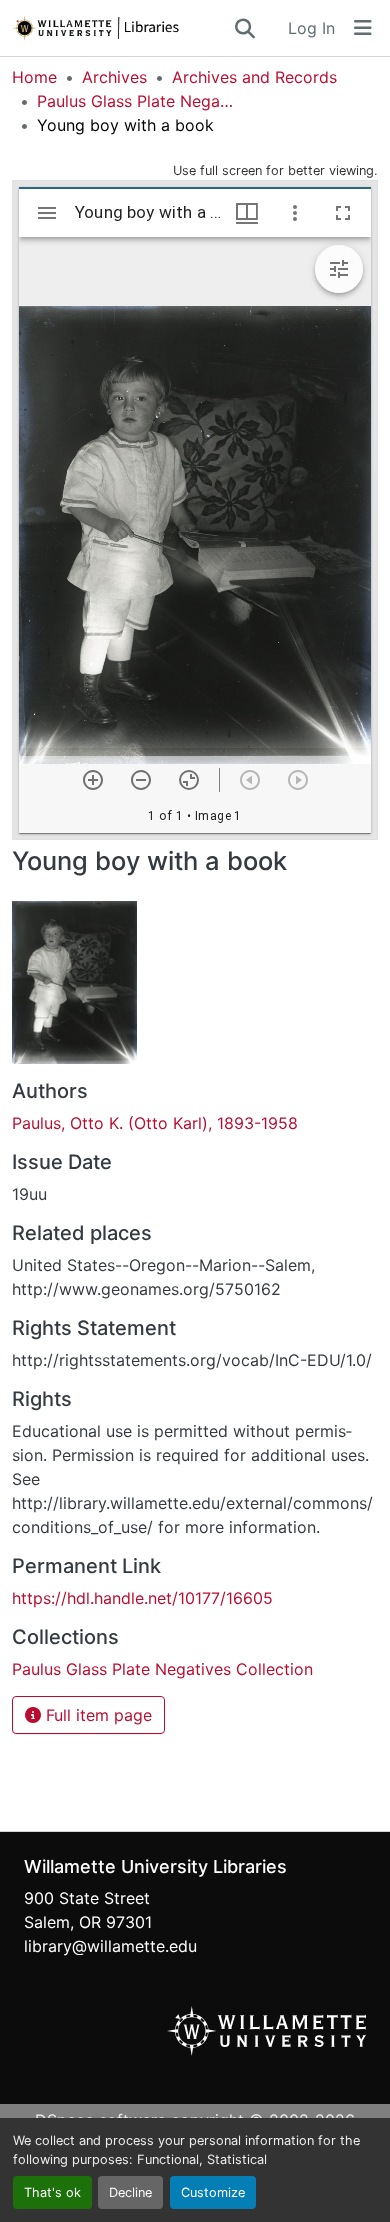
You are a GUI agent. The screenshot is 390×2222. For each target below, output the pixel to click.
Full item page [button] (96, 1715)
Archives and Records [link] (254, 77)
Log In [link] (311, 28)
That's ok (52, 2192)
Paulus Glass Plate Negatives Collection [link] (137, 101)
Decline (130, 2192)
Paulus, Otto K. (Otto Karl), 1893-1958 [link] (155, 1123)
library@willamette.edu (110, 1946)
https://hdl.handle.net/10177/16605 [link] (142, 1598)
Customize (213, 2192)
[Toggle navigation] (363, 28)
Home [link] (34, 77)
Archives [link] (114, 77)
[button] (122, 28)
